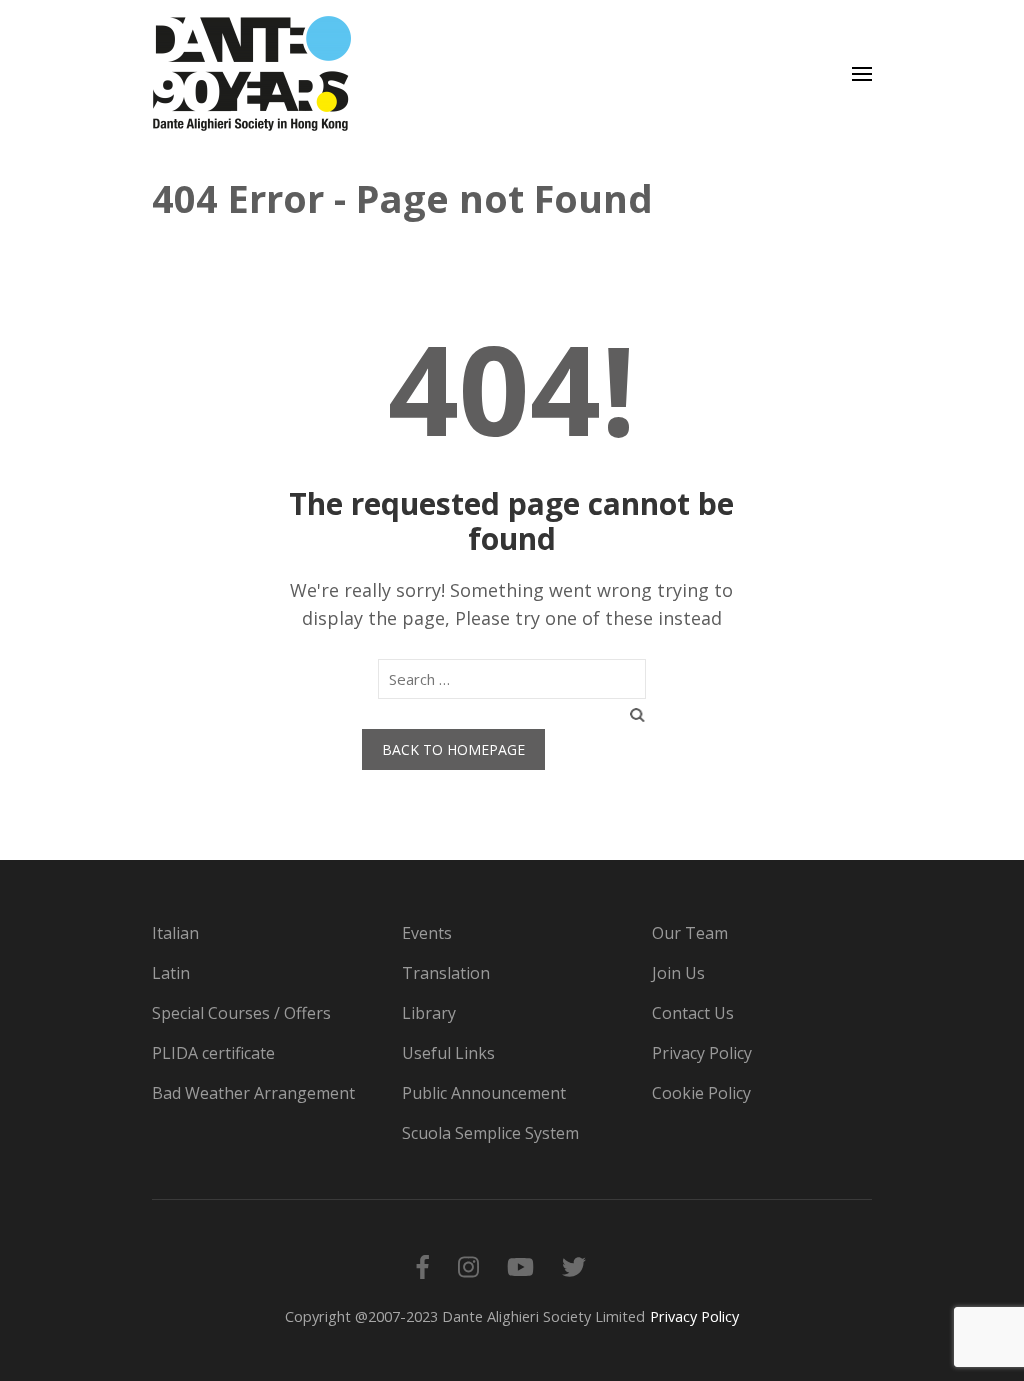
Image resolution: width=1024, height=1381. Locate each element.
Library (429, 1013)
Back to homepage (453, 749)
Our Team (690, 933)
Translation (446, 973)
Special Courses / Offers (241, 1013)
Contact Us (693, 1013)
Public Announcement (484, 1093)
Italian (175, 933)
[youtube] (520, 1266)
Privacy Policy (702, 1053)
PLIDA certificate (213, 1053)
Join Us (678, 973)
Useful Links (448, 1053)
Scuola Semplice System (490, 1133)
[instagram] (468, 1266)
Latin (171, 973)
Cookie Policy (701, 1093)
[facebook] (423, 1266)
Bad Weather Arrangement (253, 1093)
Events (427, 933)
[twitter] (574, 1266)
